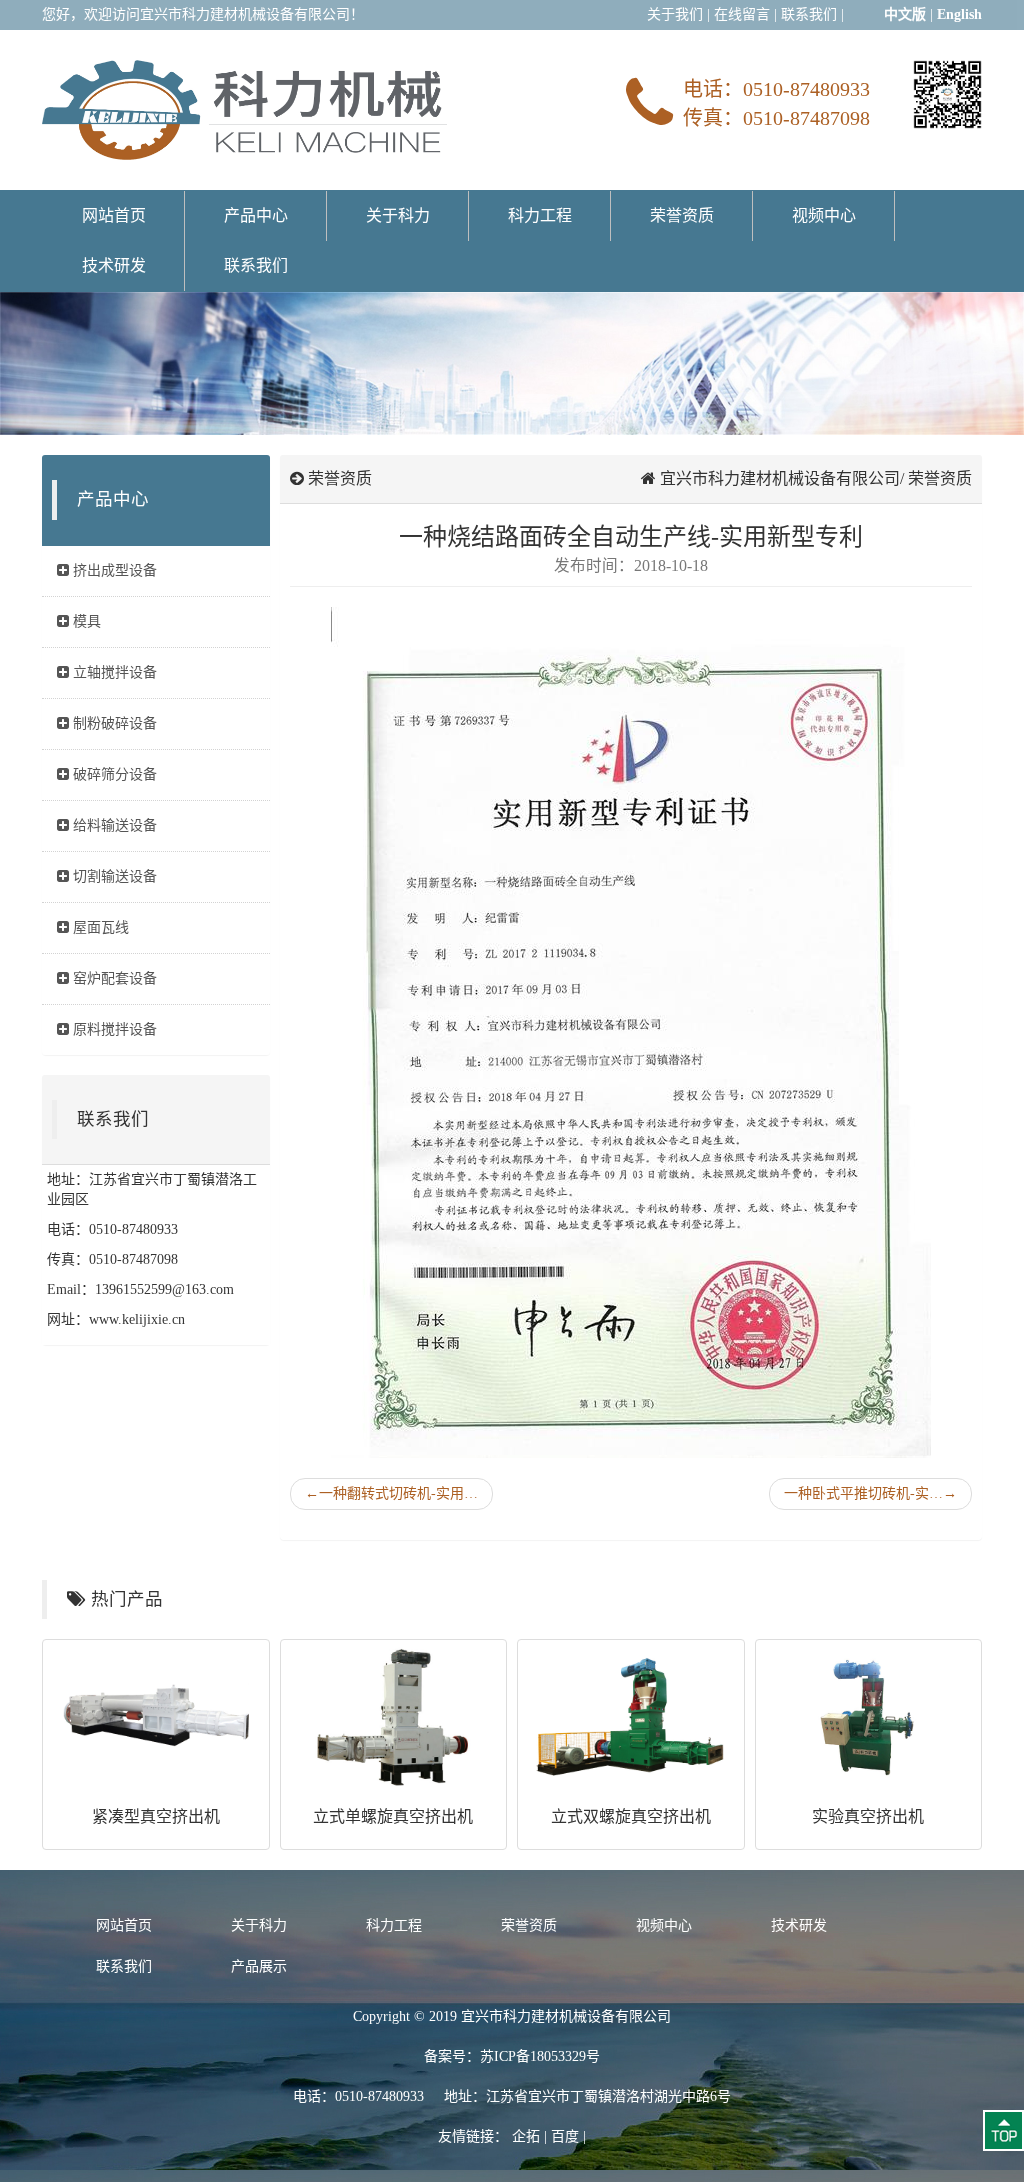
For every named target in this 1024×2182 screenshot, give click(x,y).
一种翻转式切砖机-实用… (391, 1493)
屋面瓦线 (99, 927)
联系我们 (809, 14)
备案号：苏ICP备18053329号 (512, 2056)
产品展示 (259, 1966)
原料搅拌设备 (113, 1029)
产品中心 (256, 215)
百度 (565, 2136)
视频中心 (824, 215)
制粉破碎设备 (113, 723)
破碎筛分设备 (113, 774)
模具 (85, 621)
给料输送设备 (113, 825)
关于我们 (675, 14)
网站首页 (114, 215)
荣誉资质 (682, 215)
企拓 (526, 2136)
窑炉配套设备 (113, 978)
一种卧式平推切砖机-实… (870, 1493)
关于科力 (398, 215)
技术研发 (114, 265)
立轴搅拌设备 (113, 672)
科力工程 (540, 215)
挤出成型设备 (113, 570)
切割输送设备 (113, 876)
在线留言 (742, 14)
